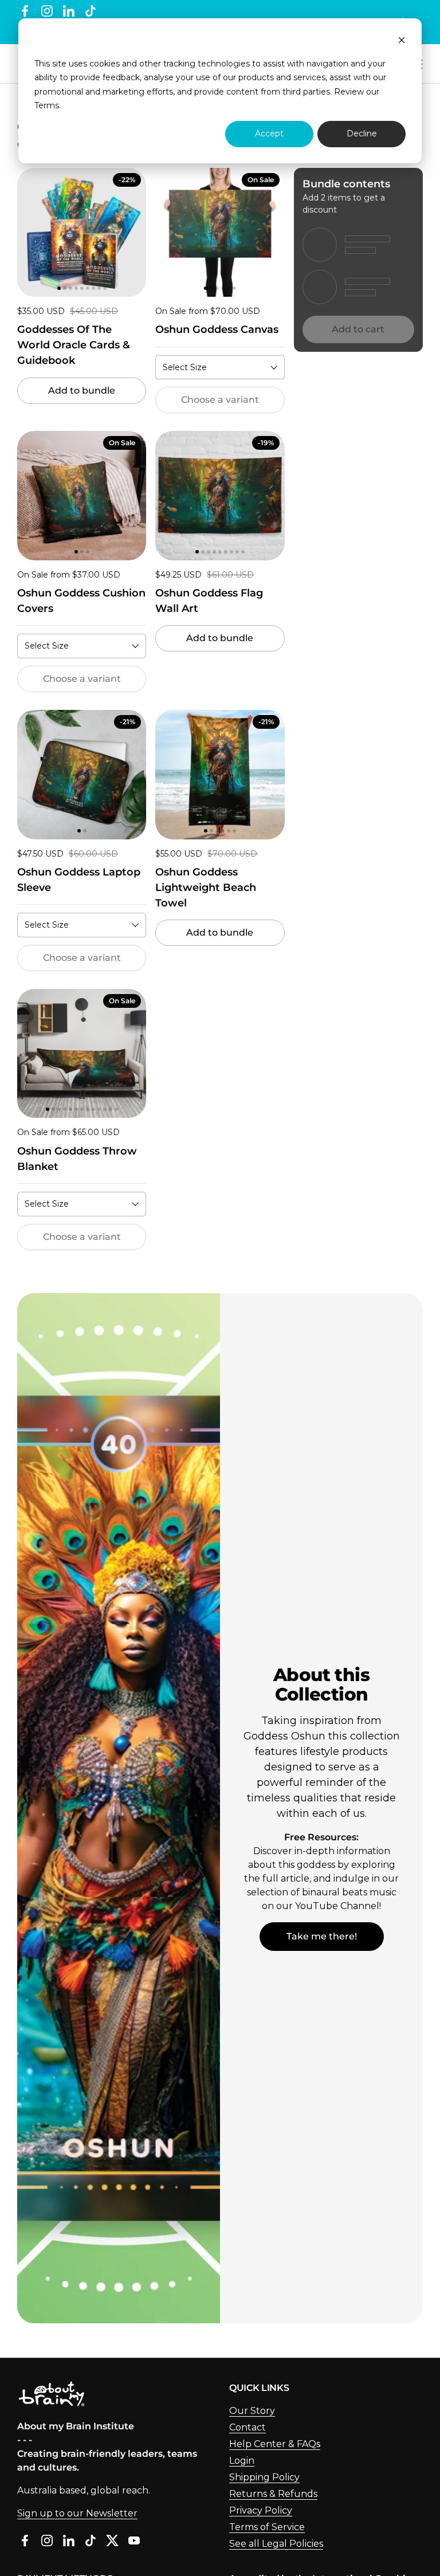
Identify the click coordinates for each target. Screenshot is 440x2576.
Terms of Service (267, 2527)
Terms (47, 105)
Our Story (252, 2411)
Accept (269, 133)
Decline (362, 133)
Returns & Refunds (273, 2494)
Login (242, 2461)
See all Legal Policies (276, 2544)
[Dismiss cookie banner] (402, 42)
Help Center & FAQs (275, 2444)
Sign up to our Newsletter (77, 2513)
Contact (247, 2427)
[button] (30, 232)
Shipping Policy (264, 2477)
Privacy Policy (261, 2510)
